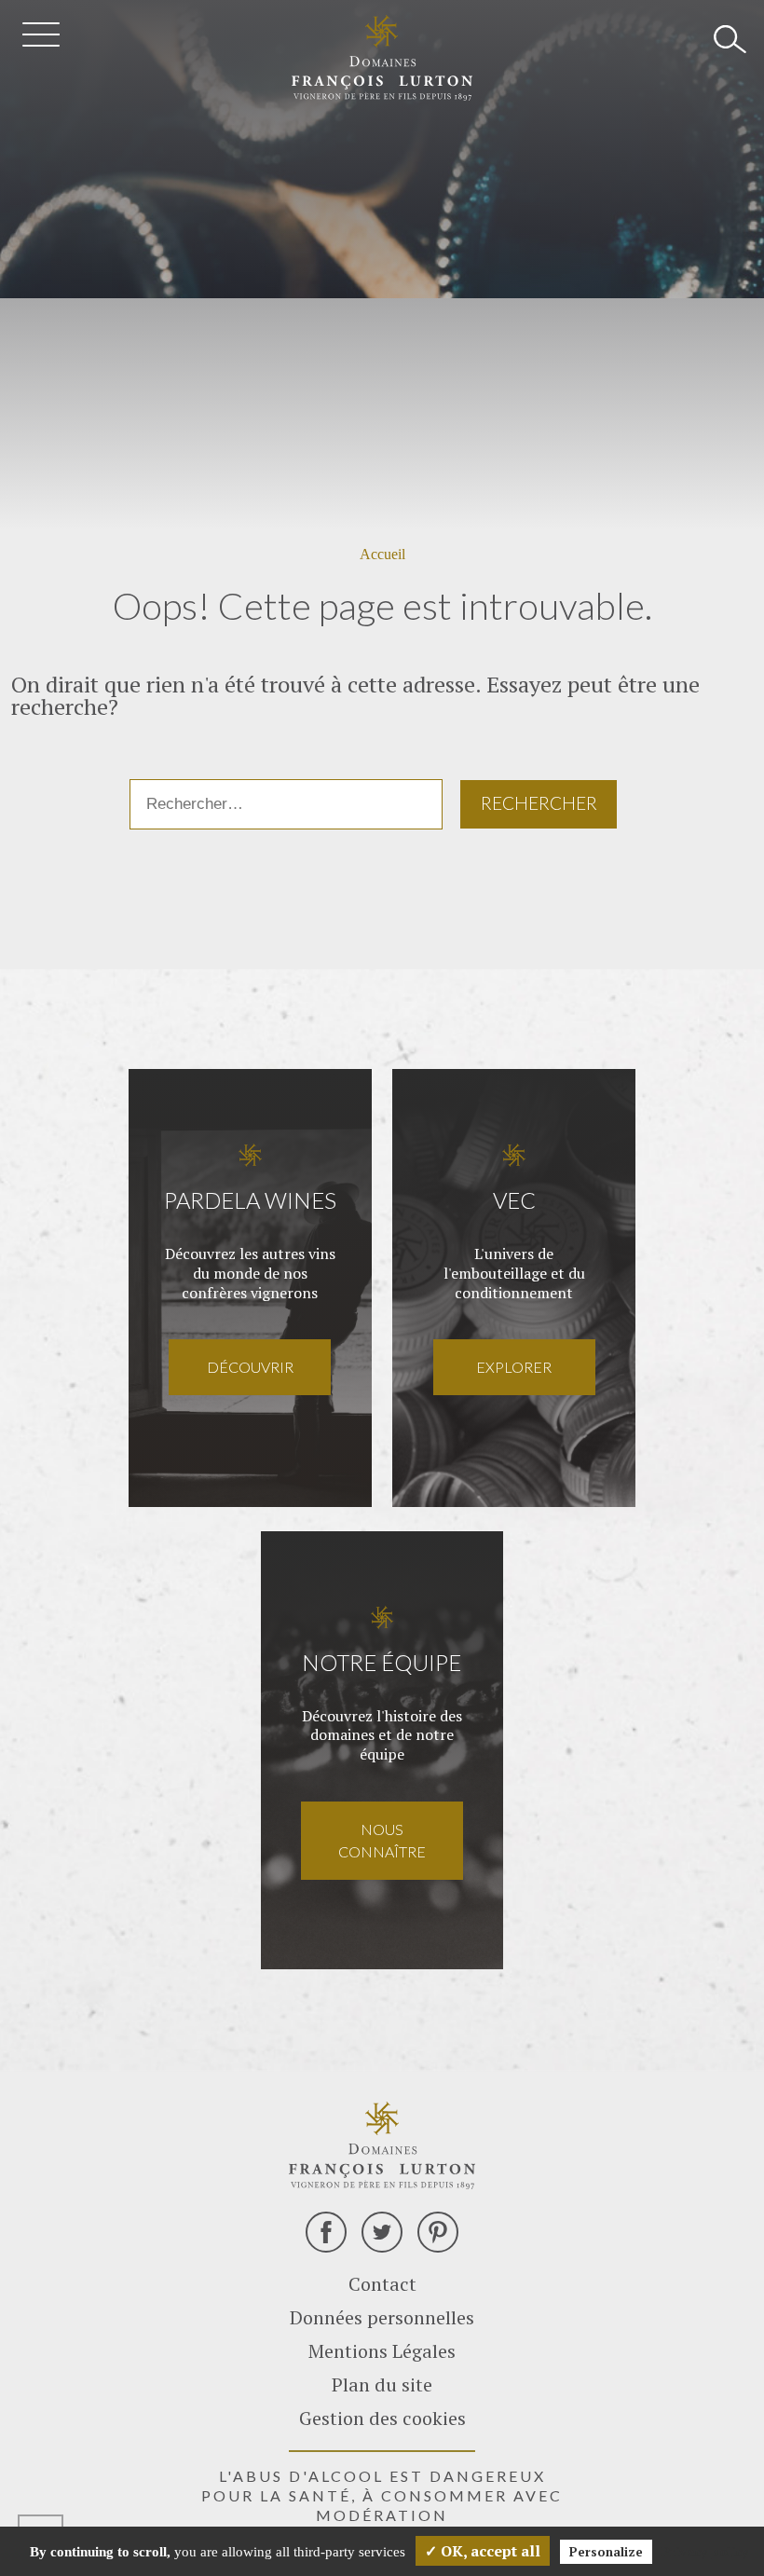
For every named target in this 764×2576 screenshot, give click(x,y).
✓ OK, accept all (483, 2551)
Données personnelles (382, 2317)
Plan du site (382, 2384)
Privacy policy (705, 2551)
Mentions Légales (382, 2351)
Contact (382, 2284)
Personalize (606, 2552)
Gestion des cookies (382, 2418)
